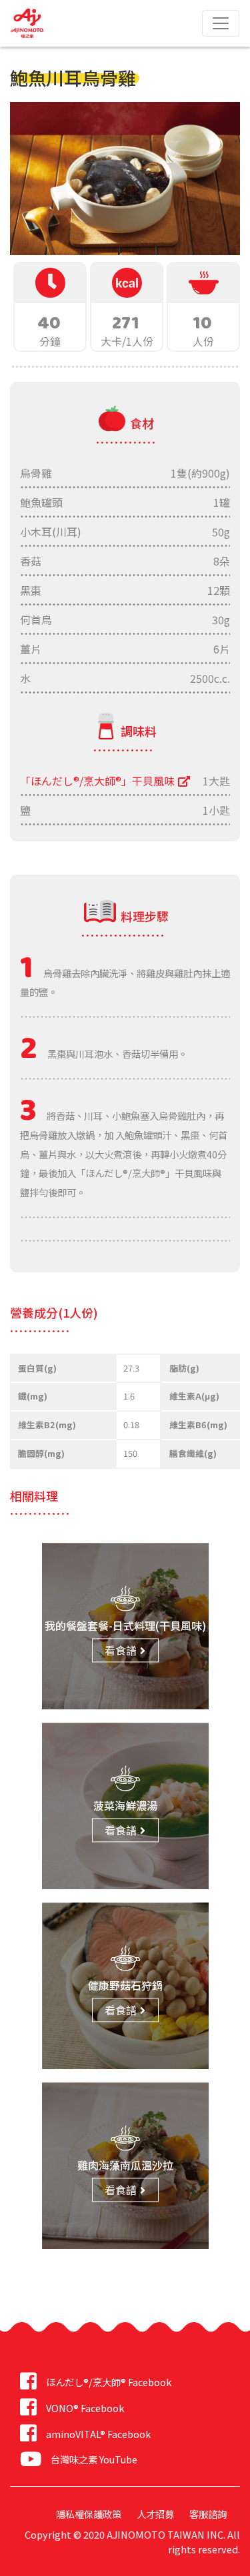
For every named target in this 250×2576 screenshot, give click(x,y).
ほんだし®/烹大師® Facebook (109, 2382)
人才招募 (155, 2514)
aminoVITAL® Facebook (98, 2434)
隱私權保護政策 (89, 2514)
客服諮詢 (208, 2514)
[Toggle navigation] (221, 23)
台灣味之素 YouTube (94, 2459)
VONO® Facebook (85, 2408)
